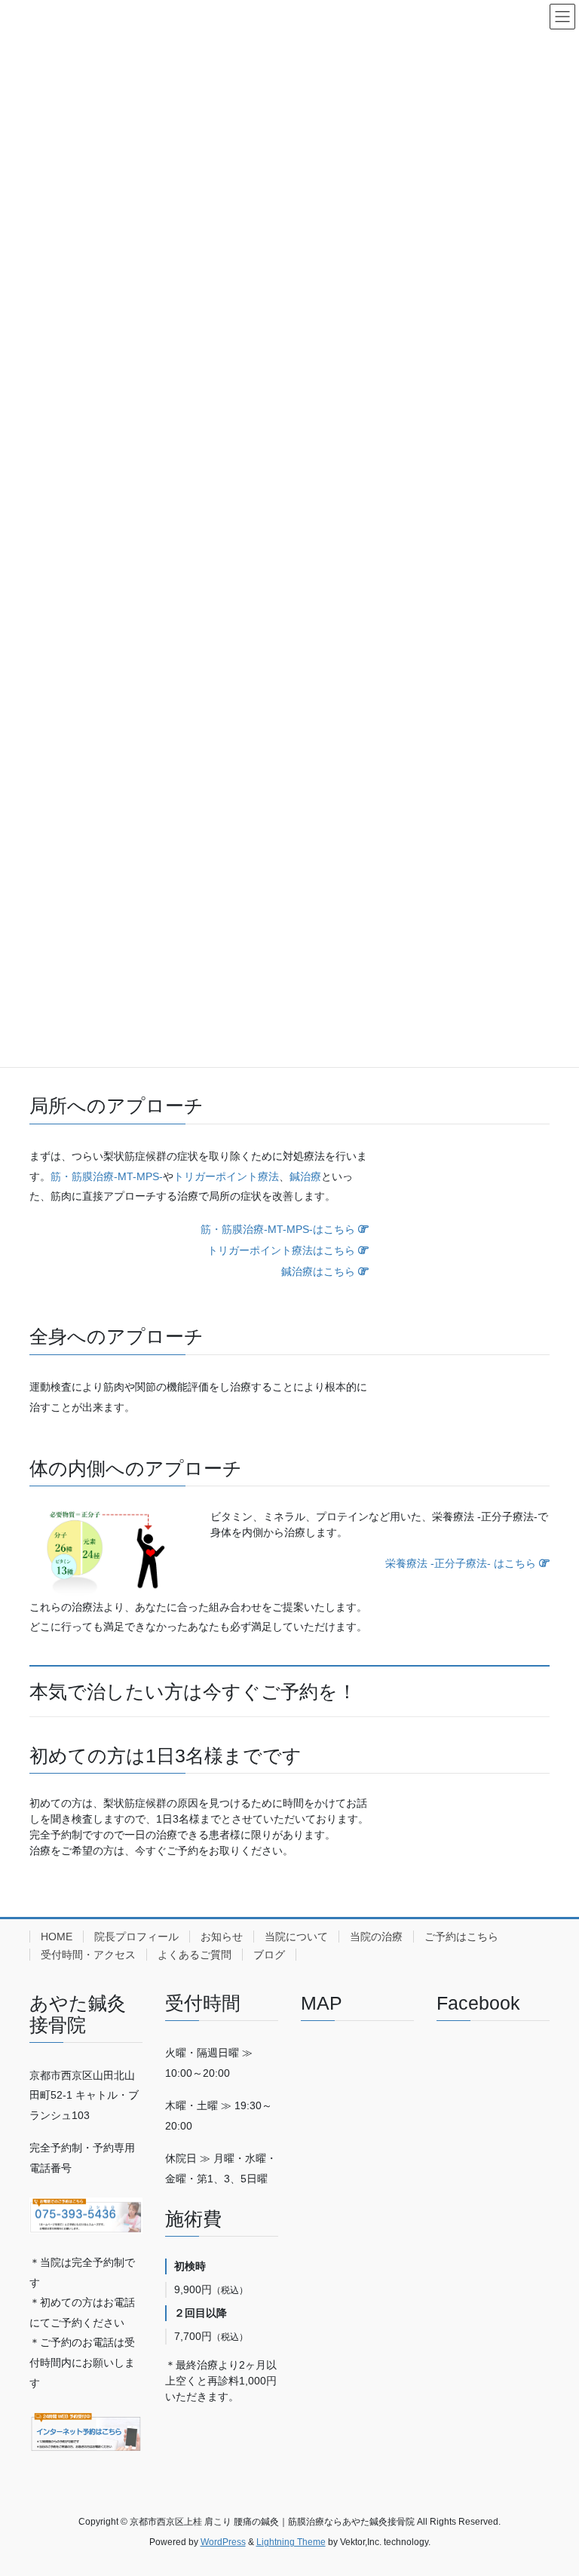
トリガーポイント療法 (226, 1176)
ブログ (269, 1955)
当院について (296, 1937)
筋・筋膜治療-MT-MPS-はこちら (279, 1229)
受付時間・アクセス (88, 1955)
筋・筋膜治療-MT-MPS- (107, 1176)
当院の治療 (376, 1937)
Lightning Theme (291, 2542)
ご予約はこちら (461, 1937)
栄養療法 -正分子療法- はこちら (462, 1563)
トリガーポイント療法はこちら (283, 1250)
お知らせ (222, 1937)
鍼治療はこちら (320, 1271)
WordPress (223, 2542)
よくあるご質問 (195, 1955)
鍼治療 (305, 1176)
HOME (57, 1937)
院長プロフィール (136, 1937)
